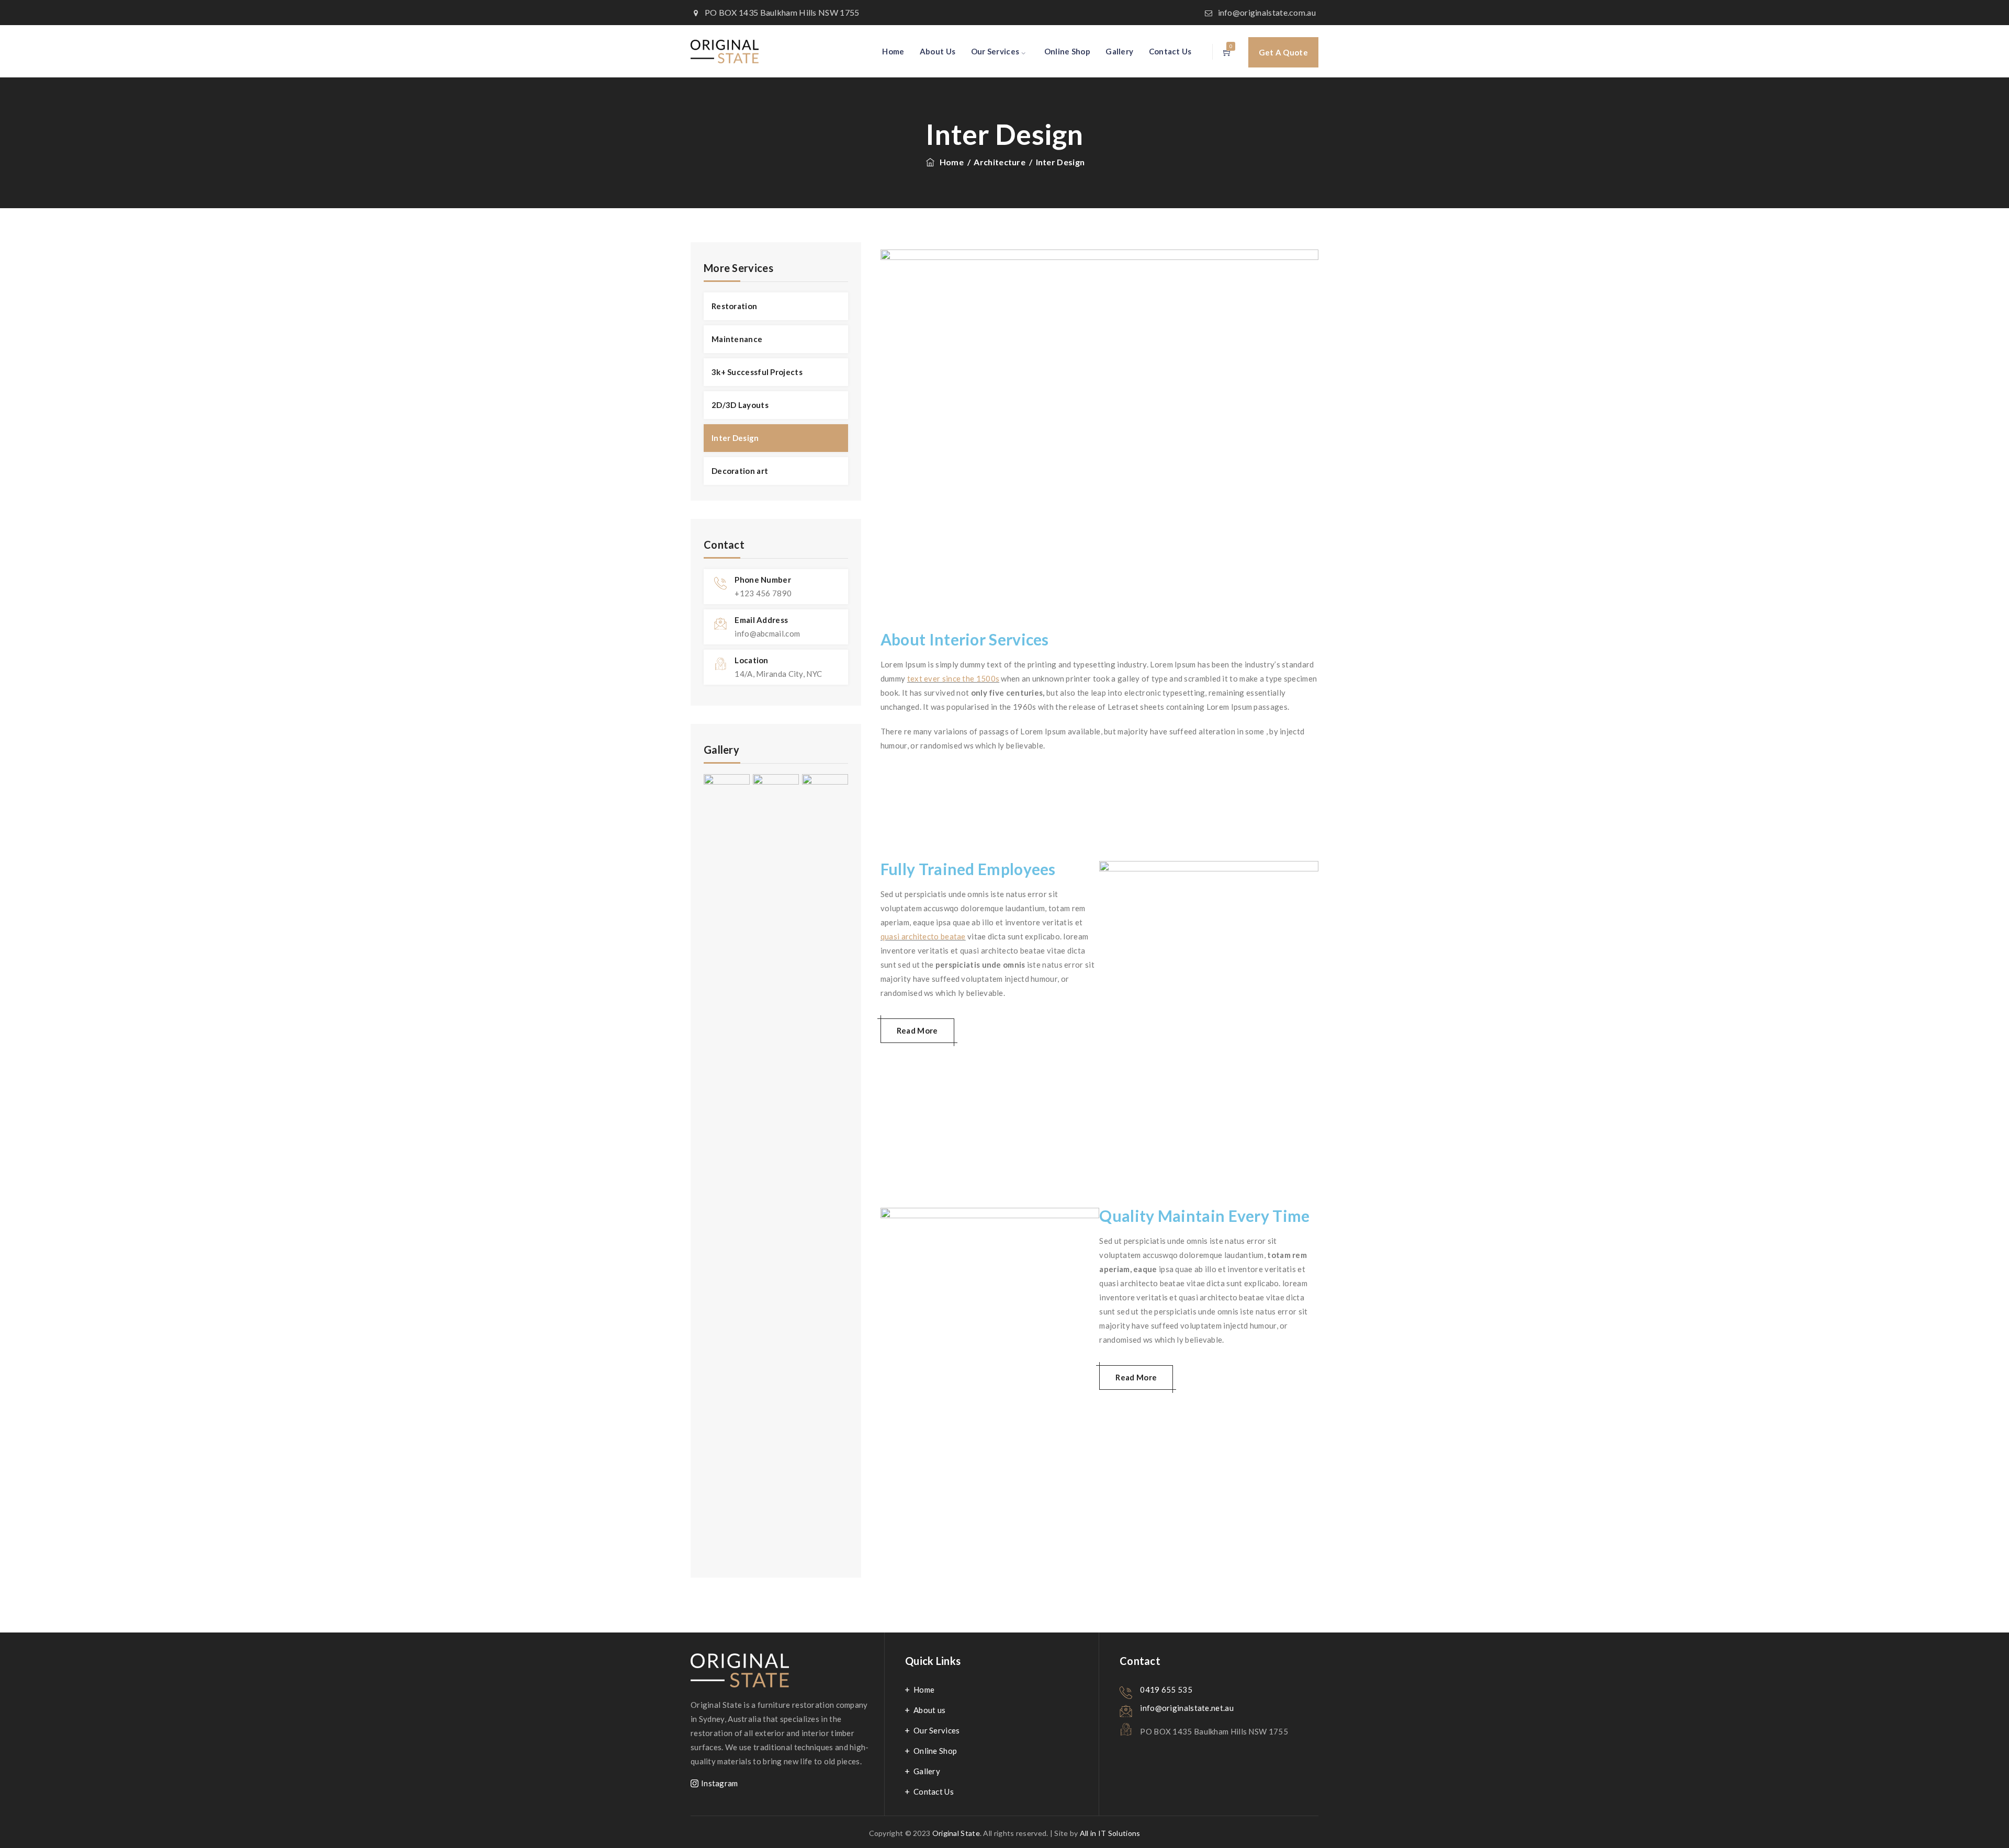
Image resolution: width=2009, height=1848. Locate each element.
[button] (917, 1031)
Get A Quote (1283, 52)
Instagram (720, 1783)
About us (929, 1710)
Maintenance (737, 339)
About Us (938, 51)
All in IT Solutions (1110, 1833)
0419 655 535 (1166, 1690)
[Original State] (725, 51)
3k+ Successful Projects (757, 372)
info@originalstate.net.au (1187, 1708)
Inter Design (735, 438)
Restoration (734, 306)
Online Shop (1067, 51)
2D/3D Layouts (740, 405)
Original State (956, 1833)
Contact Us (1170, 51)
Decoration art (740, 471)
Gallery (1119, 51)
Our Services (995, 51)
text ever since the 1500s (953, 678)
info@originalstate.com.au (1267, 12)
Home (893, 51)
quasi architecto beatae (923, 936)
